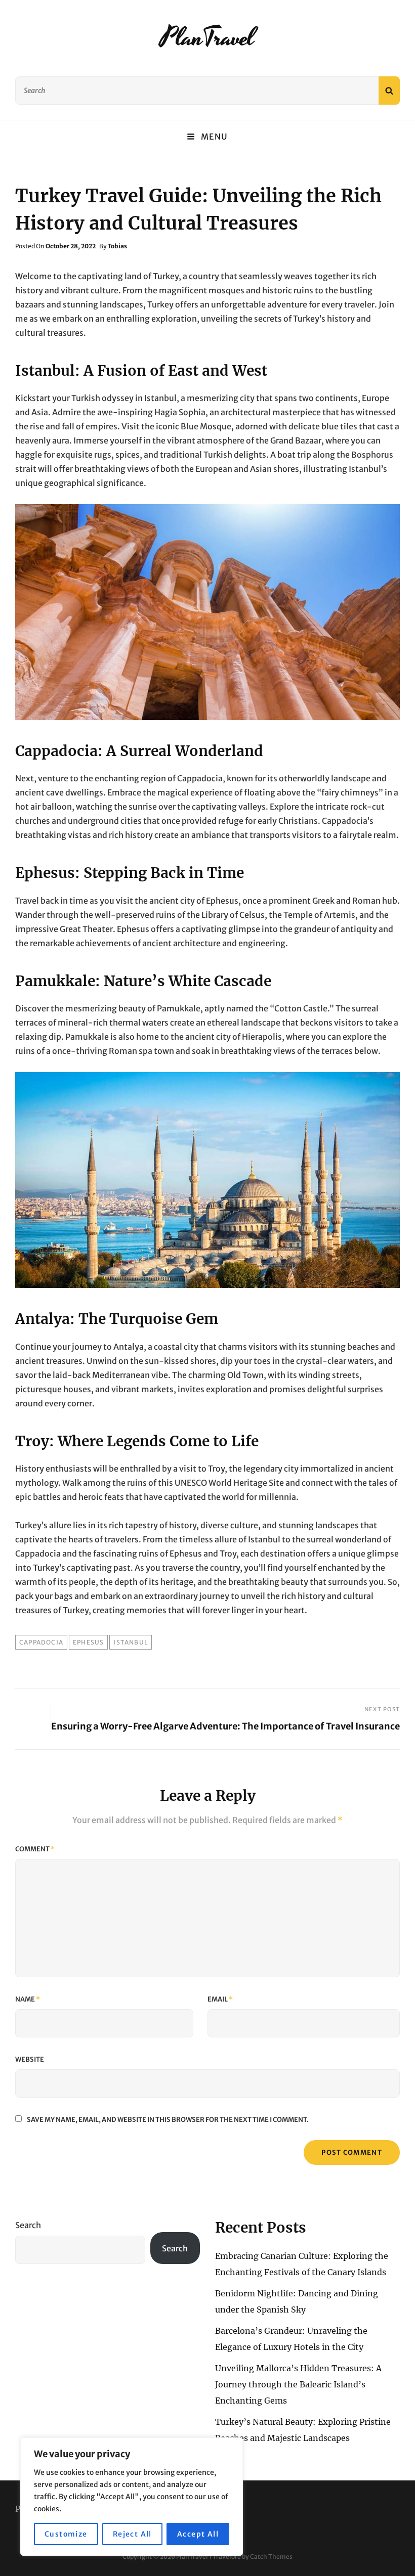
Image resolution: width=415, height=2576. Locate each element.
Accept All (198, 2534)
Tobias (117, 246)
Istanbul (131, 1642)
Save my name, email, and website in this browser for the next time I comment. (168, 2120)
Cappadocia (41, 1642)
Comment (35, 1849)
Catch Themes (271, 2557)
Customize (66, 2534)
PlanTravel (207, 38)
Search (28, 2225)
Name (28, 1999)
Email (220, 1999)
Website (30, 2059)
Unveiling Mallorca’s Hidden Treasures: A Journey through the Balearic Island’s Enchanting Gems (298, 2384)
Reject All (132, 2534)
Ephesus (88, 1642)
